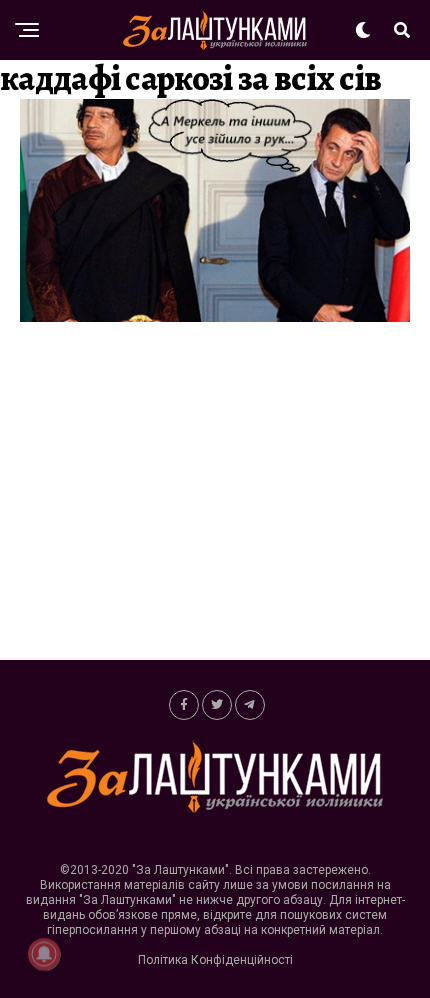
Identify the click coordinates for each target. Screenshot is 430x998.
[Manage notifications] (44, 954)
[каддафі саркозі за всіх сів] (215, 316)
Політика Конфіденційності (215, 960)
